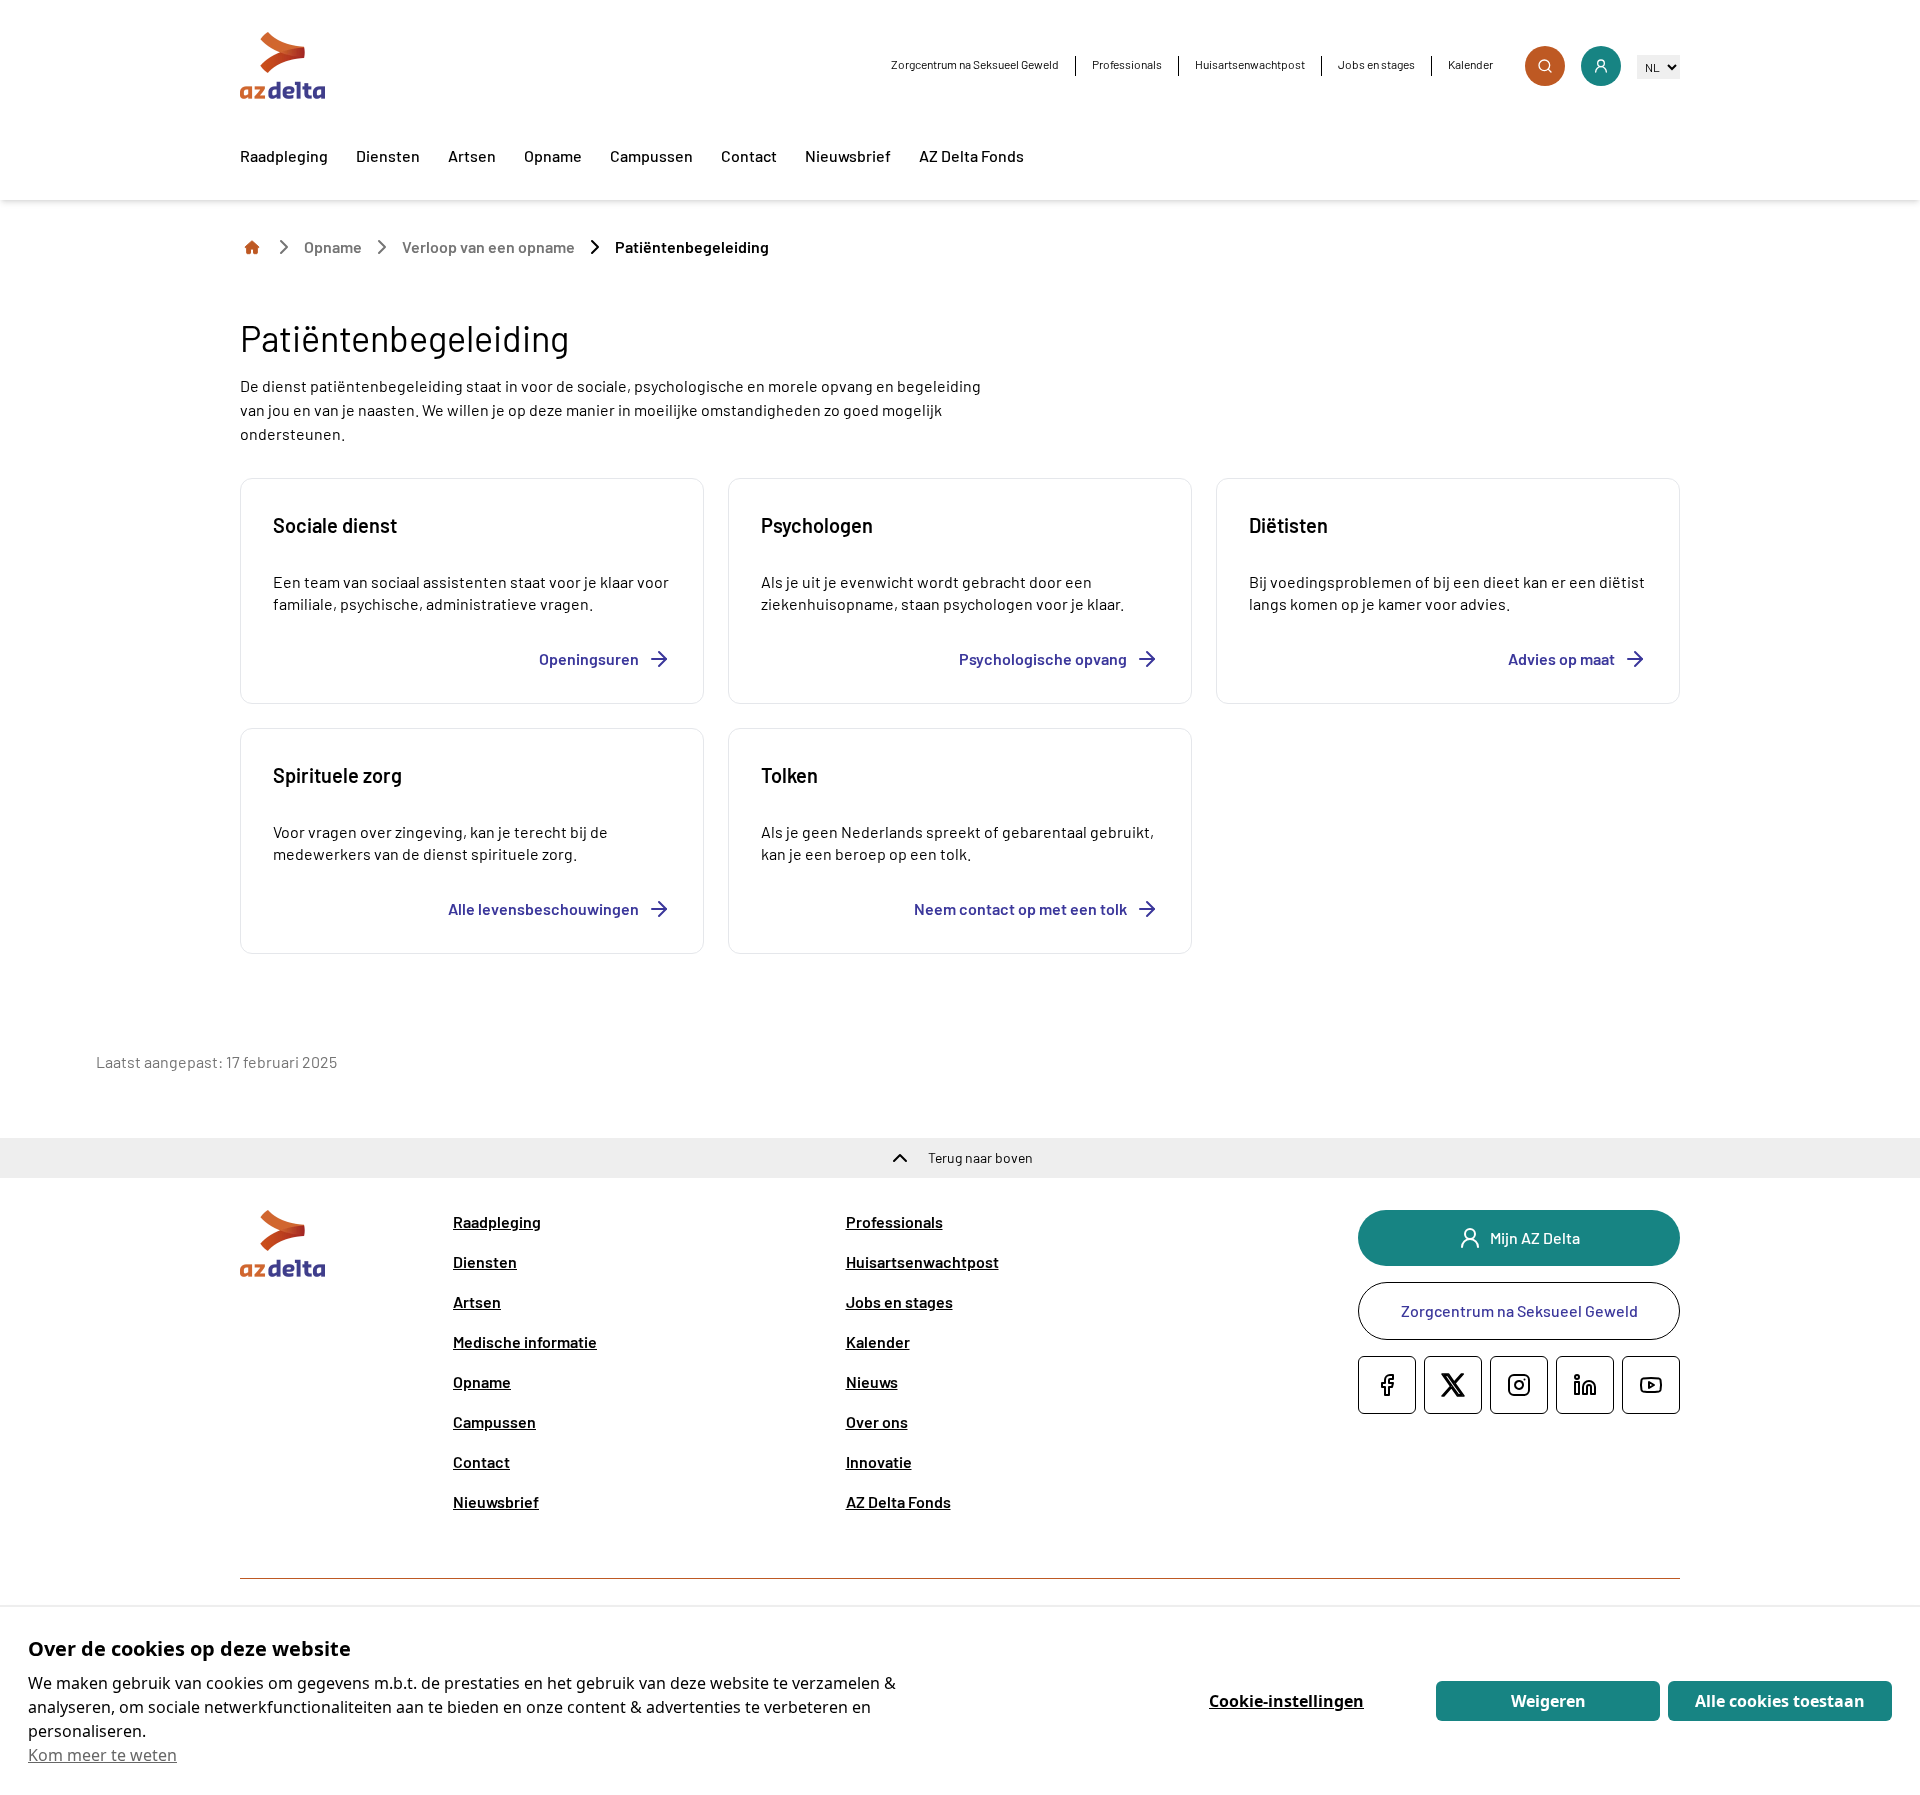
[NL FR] (1658, 66)
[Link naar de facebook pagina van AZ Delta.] (1387, 1385)
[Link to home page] (252, 246)
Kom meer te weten (102, 1755)
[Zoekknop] (1545, 66)
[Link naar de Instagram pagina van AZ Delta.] (1519, 1385)
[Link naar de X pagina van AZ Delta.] (1453, 1385)
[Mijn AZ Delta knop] (1601, 66)
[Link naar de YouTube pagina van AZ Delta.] (1651, 1385)
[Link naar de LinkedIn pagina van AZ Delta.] (1585, 1385)
